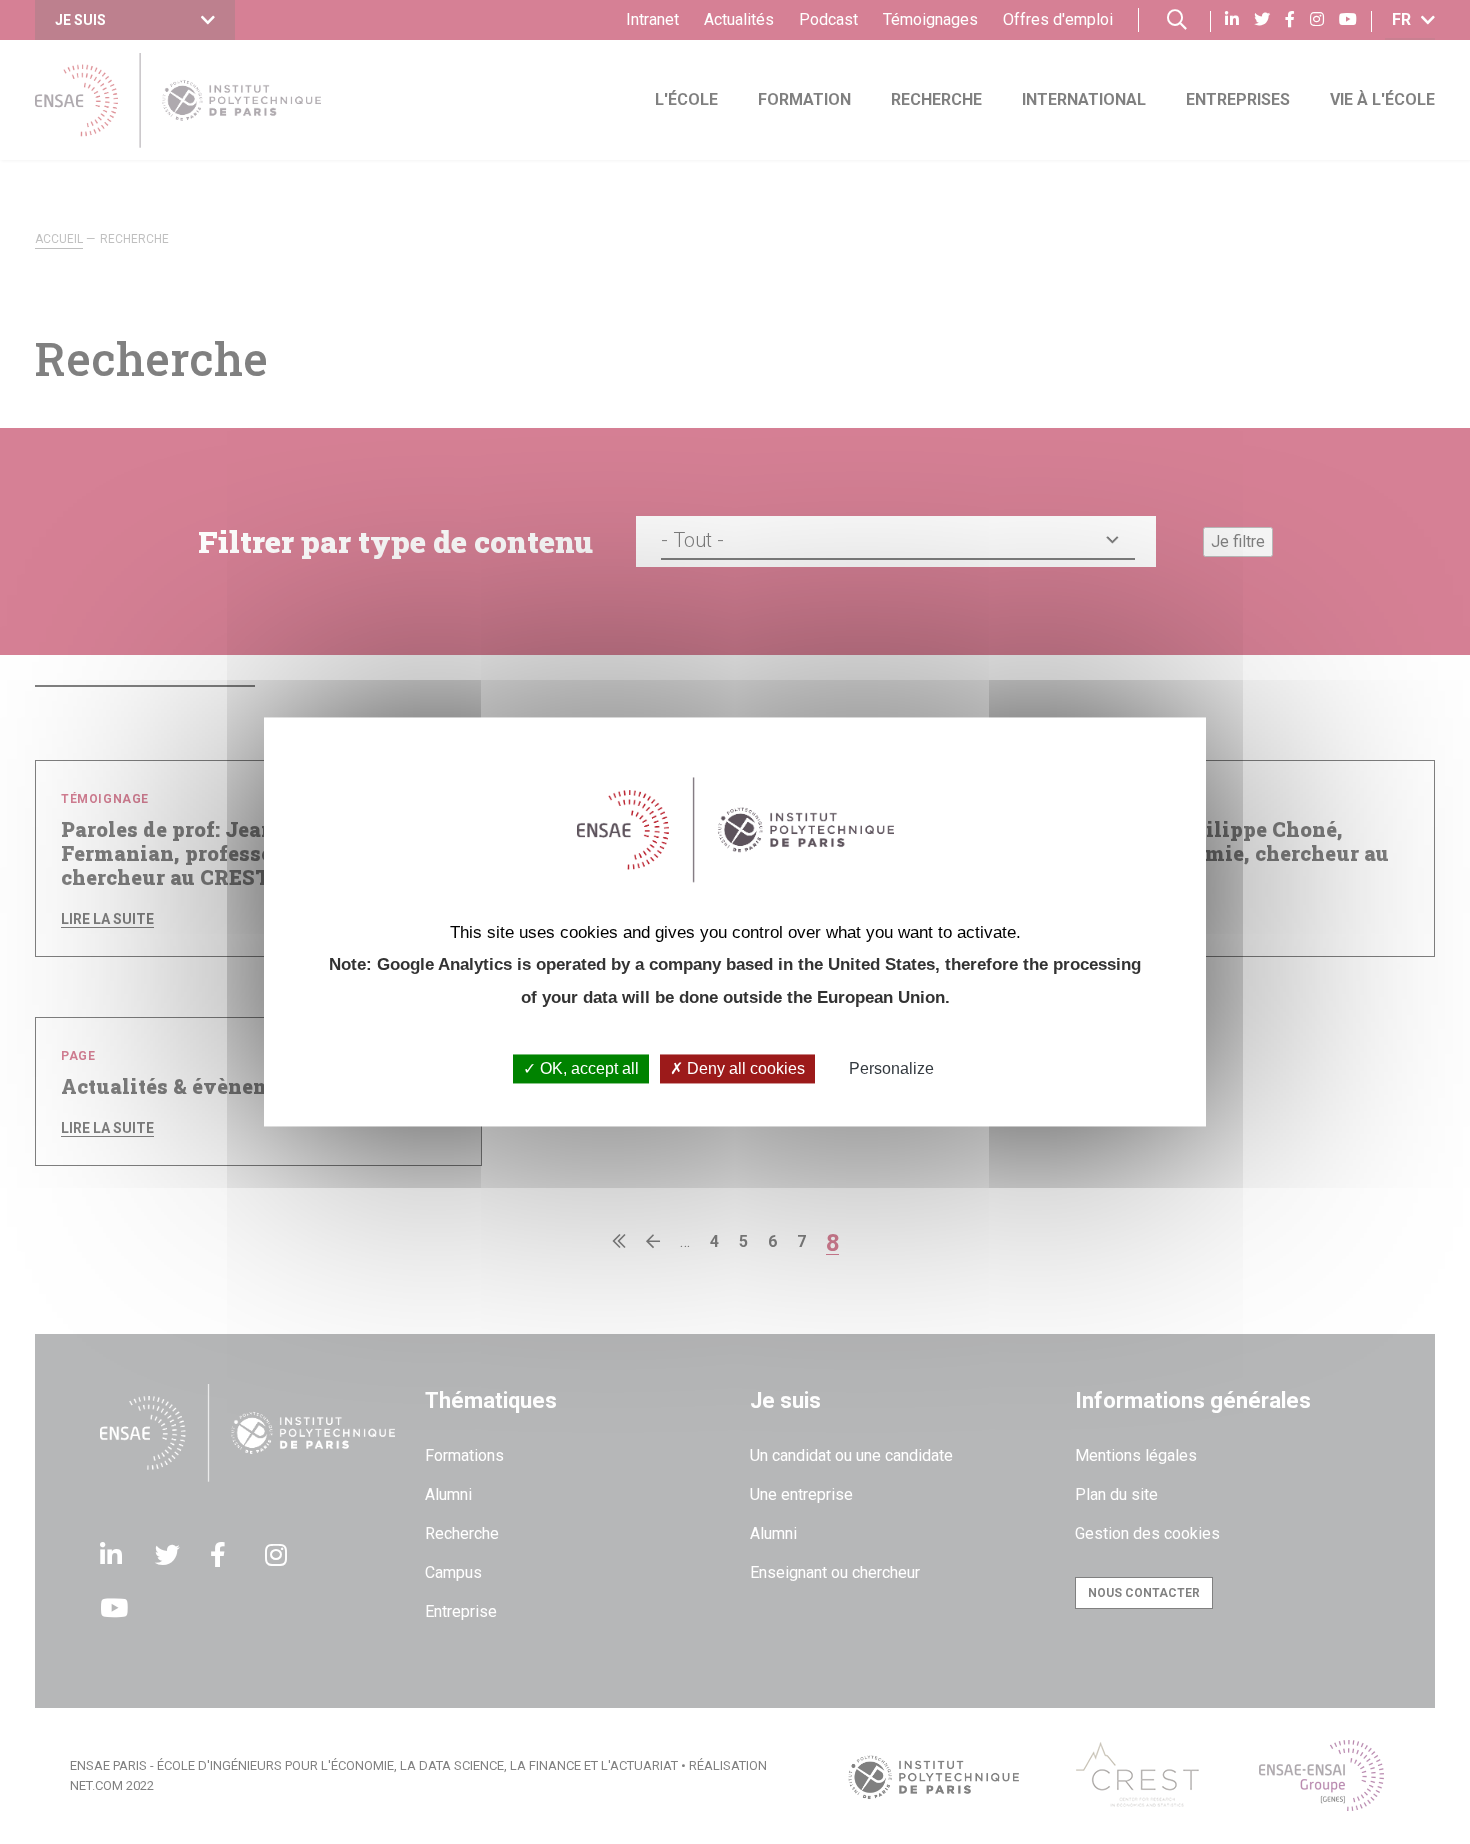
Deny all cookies (744, 1068)
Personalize (891, 1068)
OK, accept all (587, 1068)
